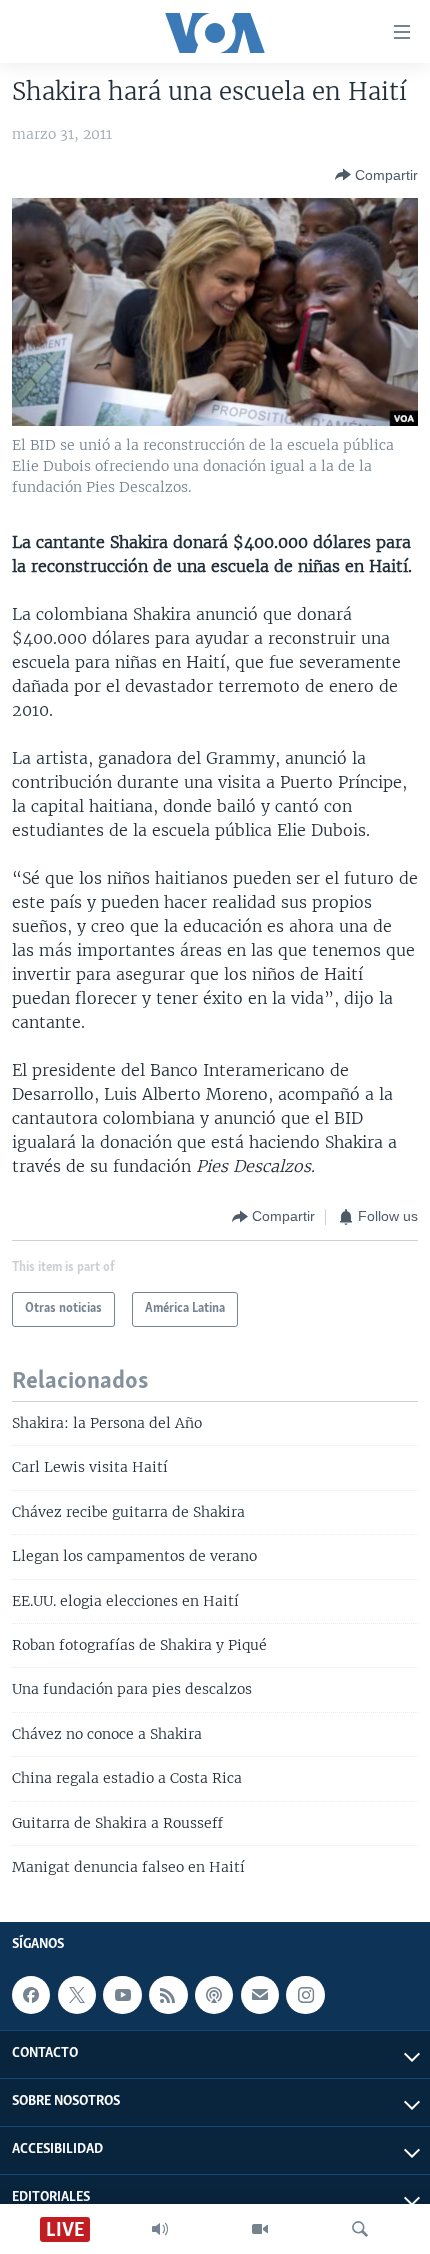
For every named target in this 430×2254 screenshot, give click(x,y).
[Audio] (160, 2229)
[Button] (376, 175)
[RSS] (168, 1995)
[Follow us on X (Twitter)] (77, 1995)
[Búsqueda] (360, 2229)
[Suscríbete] (260, 1995)
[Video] (260, 2229)
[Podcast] (214, 1995)
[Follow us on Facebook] (31, 1995)
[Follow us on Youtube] (122, 1995)
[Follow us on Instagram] (305, 1995)
